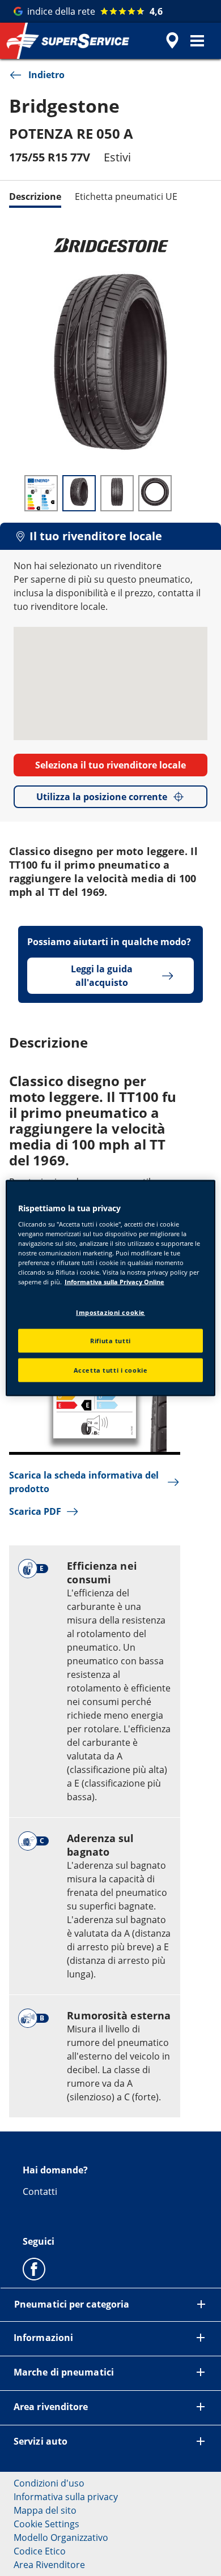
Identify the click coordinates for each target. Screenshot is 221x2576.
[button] (197, 41)
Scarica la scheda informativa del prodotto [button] (84, 1482)
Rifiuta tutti (110, 1341)
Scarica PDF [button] (35, 1511)
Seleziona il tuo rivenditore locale (110, 765)
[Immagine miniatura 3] (117, 493)
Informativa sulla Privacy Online (114, 1282)
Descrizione (35, 196)
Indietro (46, 75)
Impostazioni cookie (110, 1312)
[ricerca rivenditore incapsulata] (172, 41)
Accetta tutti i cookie (111, 1370)
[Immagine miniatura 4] (155, 493)
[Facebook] (34, 2269)
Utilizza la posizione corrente (102, 797)
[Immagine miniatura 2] (79, 493)
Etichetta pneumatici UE (126, 196)
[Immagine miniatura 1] (41, 493)
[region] (111, 1288)
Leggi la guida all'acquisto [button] (102, 976)
